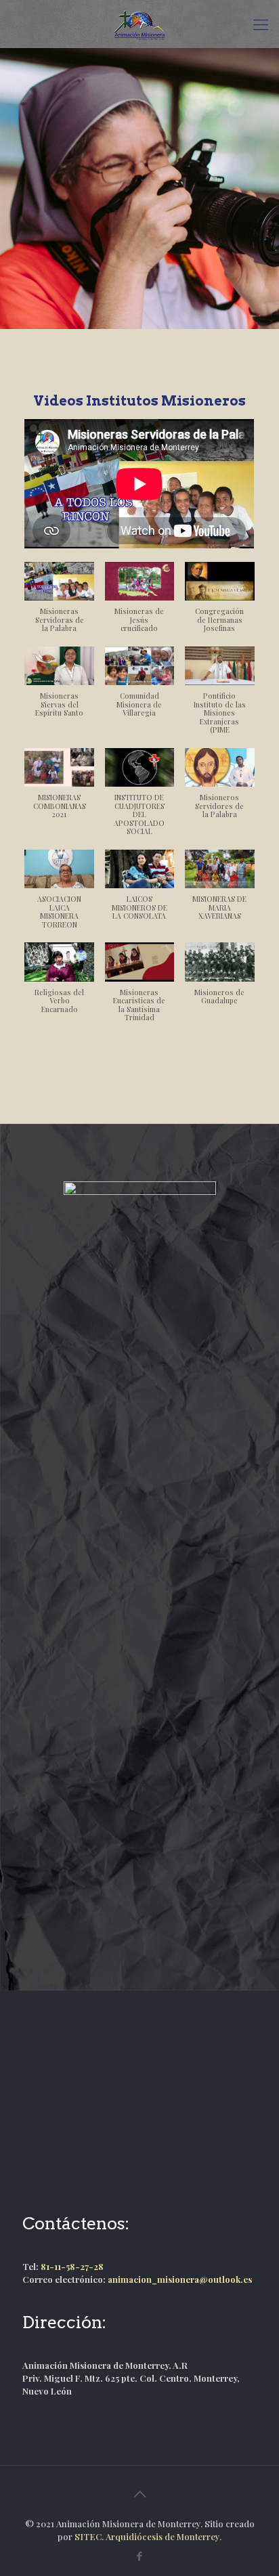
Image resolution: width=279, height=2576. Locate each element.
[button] (59, 604)
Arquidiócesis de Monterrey (163, 2536)
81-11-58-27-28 (72, 2266)
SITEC (88, 2536)
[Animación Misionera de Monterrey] (139, 24)
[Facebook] (140, 2556)
